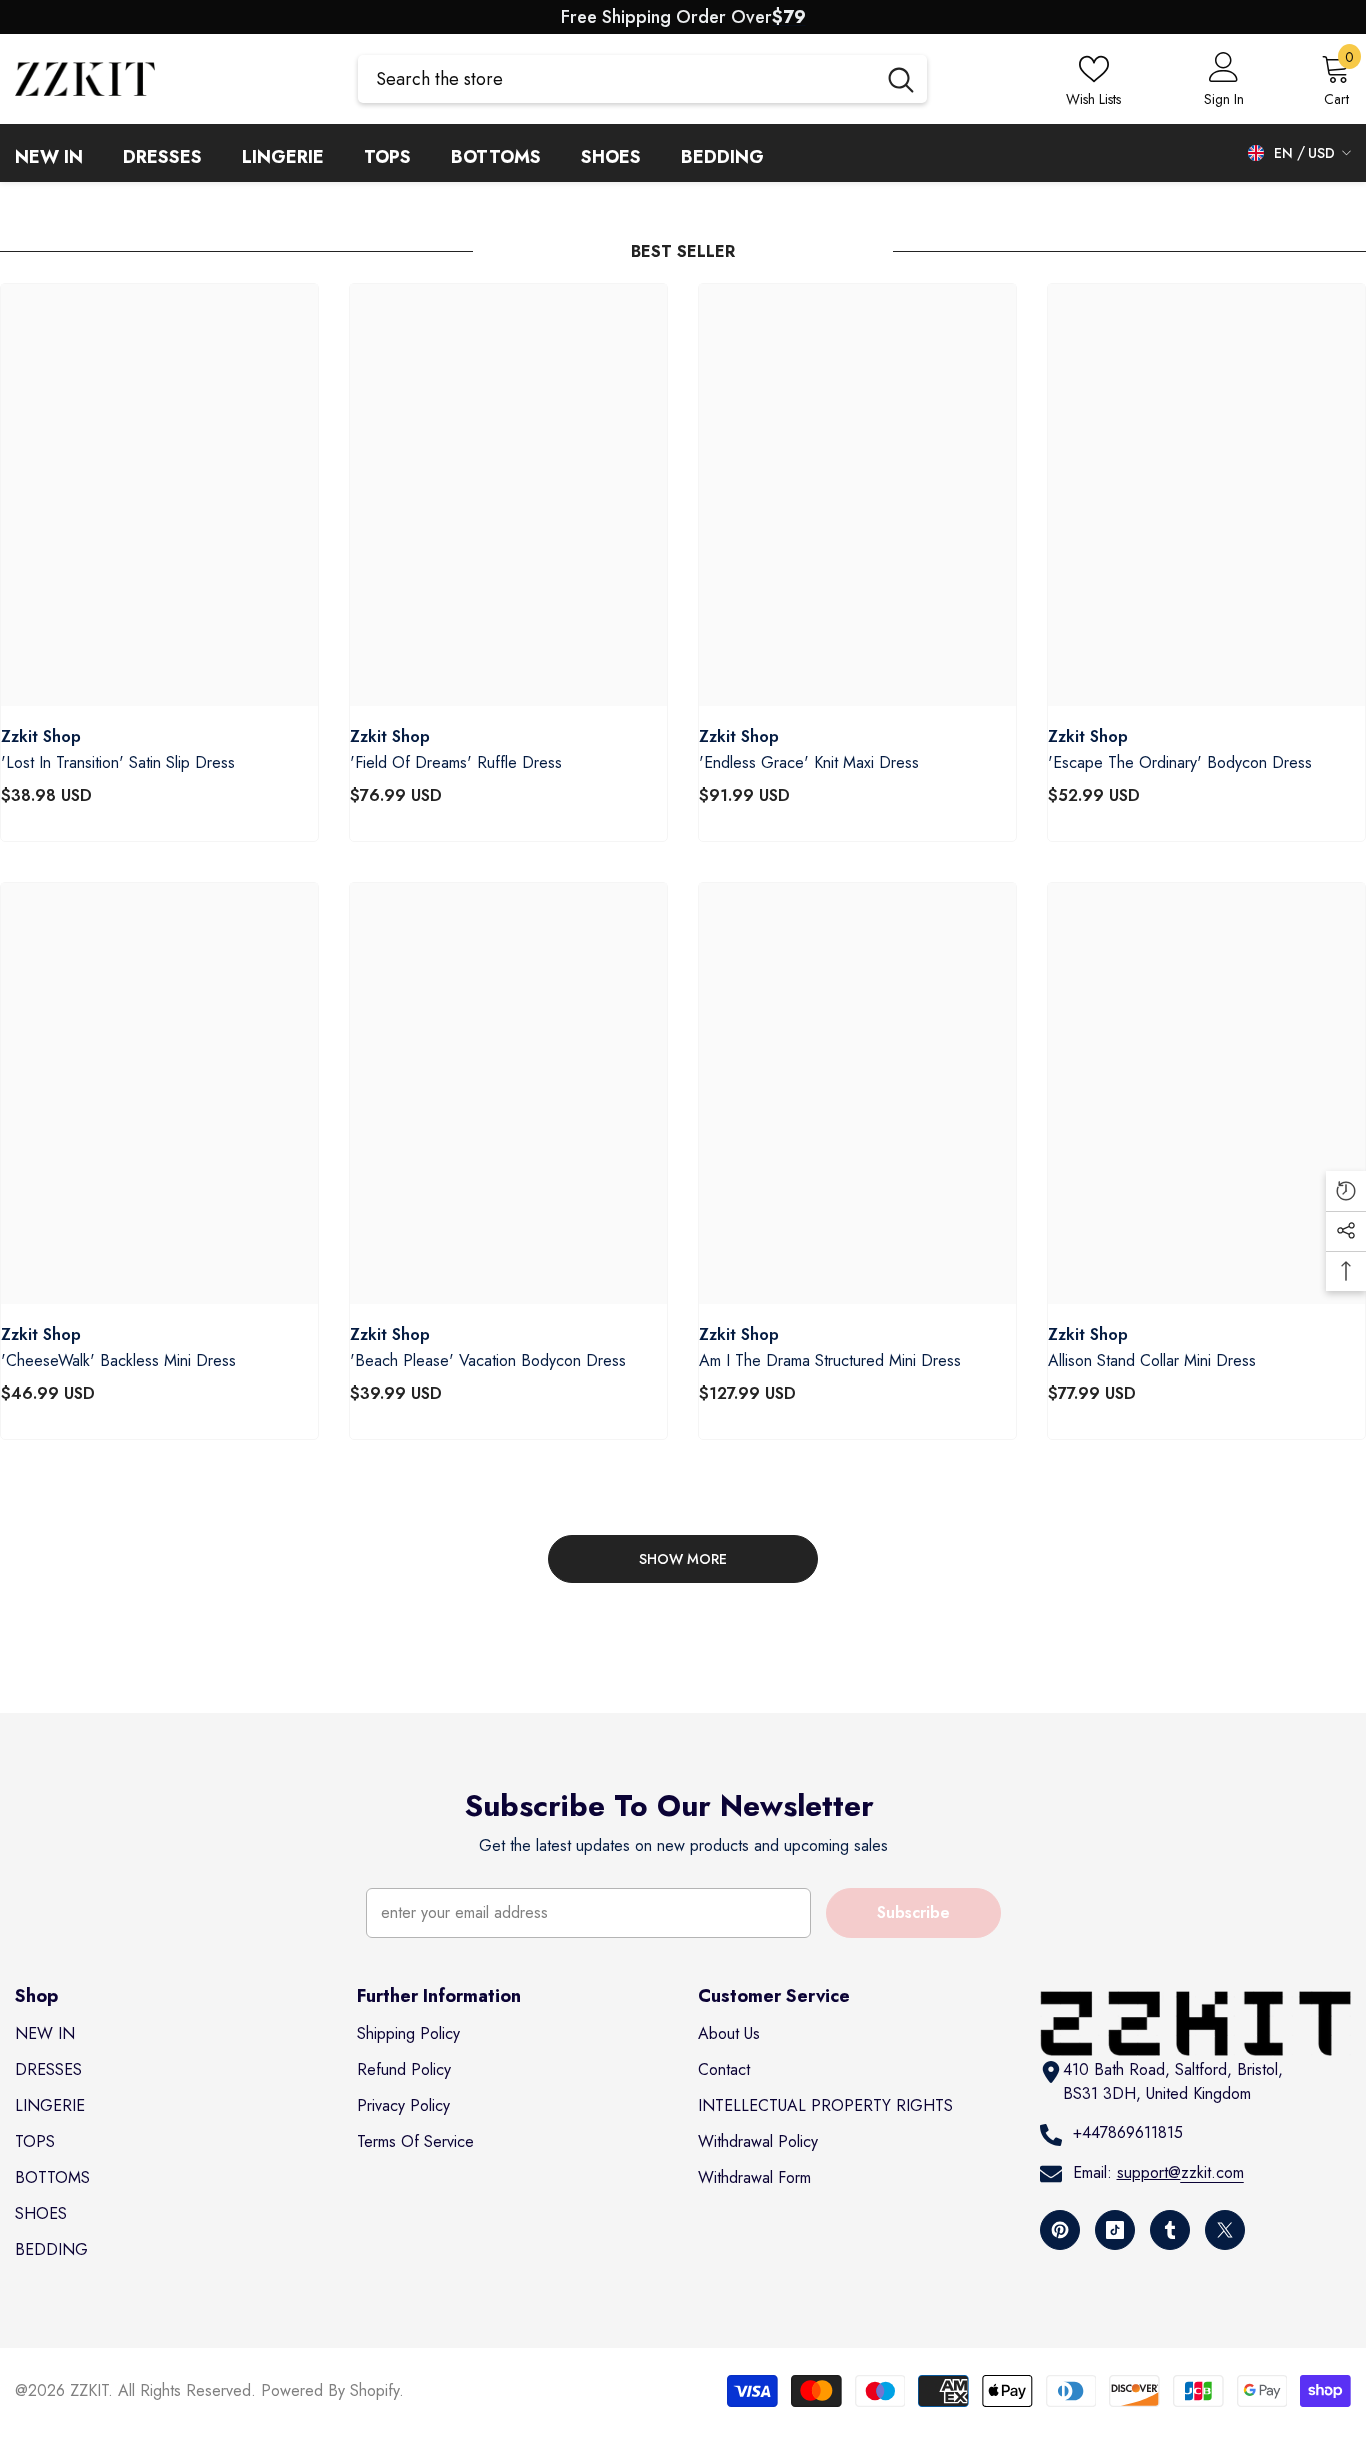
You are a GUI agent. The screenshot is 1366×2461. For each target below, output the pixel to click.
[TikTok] (1115, 2230)
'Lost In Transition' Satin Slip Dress (118, 763)
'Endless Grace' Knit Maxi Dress (809, 763)
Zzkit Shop (41, 736)
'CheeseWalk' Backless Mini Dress (118, 1361)
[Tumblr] (1170, 2230)
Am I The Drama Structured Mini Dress (830, 1361)
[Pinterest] (1060, 2230)
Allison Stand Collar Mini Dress (1152, 1361)
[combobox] (616, 79)
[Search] (642, 79)
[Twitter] (1225, 2230)
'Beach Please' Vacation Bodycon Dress (488, 1361)
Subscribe (913, 1912)
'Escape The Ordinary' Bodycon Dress (1180, 763)
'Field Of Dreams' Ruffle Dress (456, 763)
